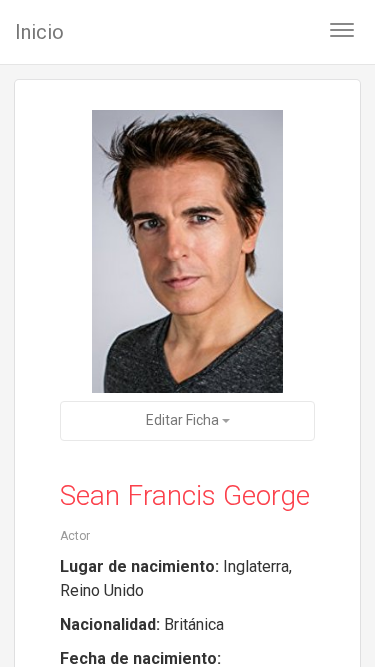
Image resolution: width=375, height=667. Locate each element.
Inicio (39, 32)
